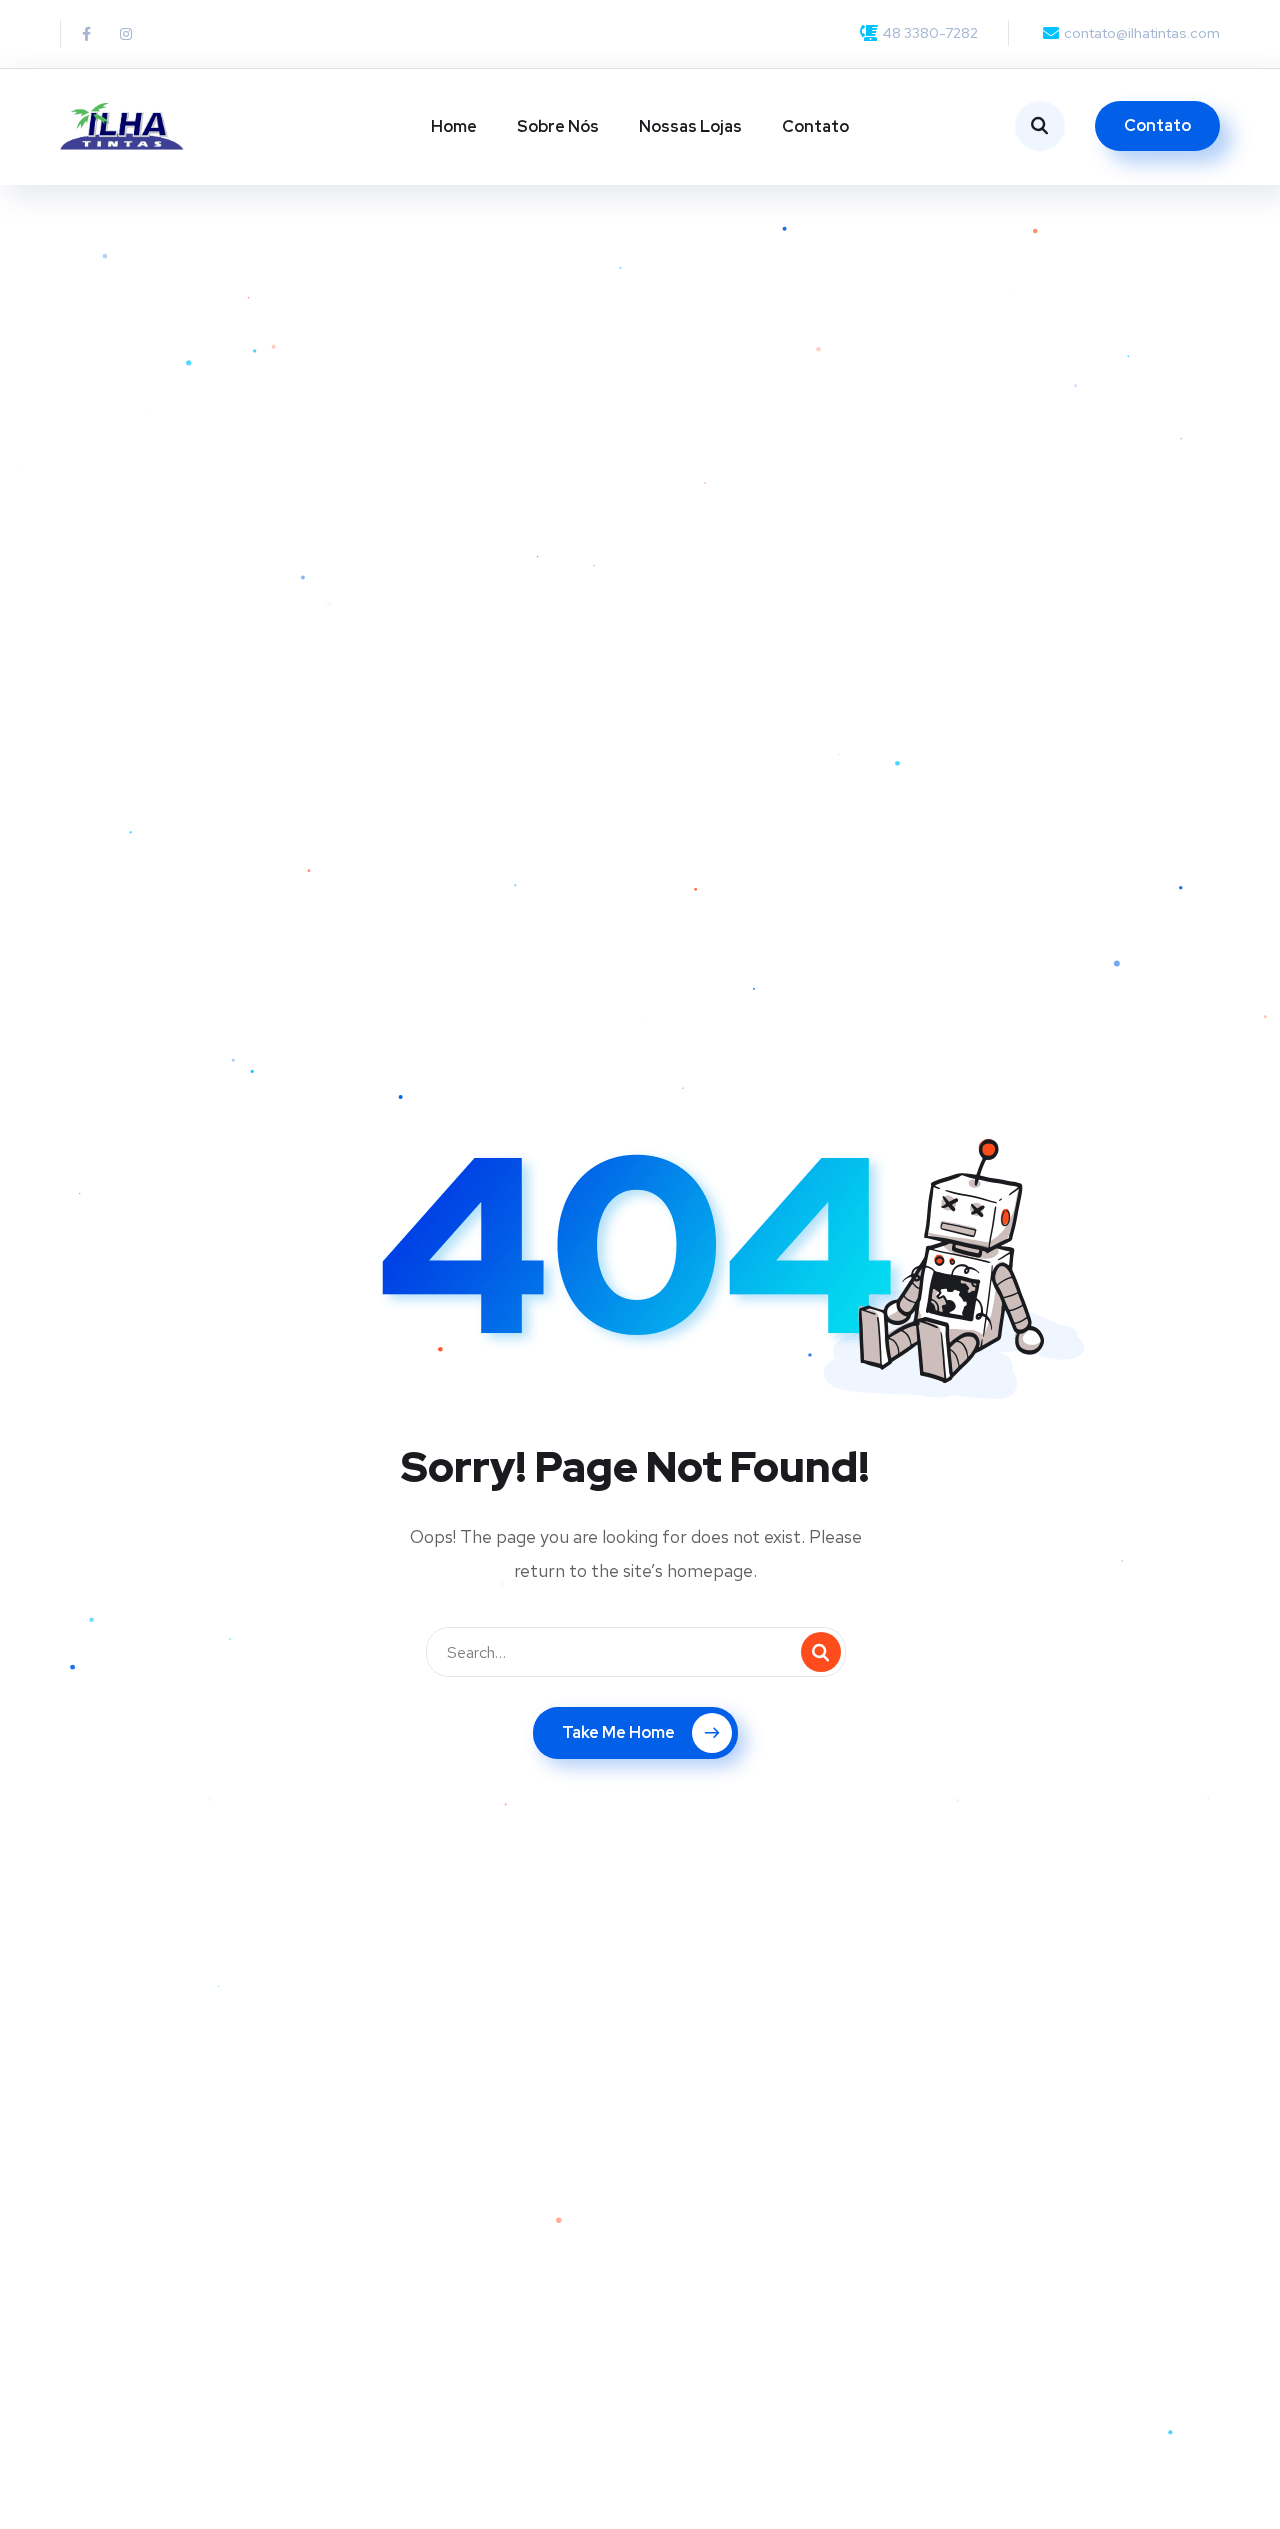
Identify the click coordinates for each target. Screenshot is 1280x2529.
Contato (815, 126)
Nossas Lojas (690, 126)
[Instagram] (126, 34)
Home (454, 126)
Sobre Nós (558, 126)
